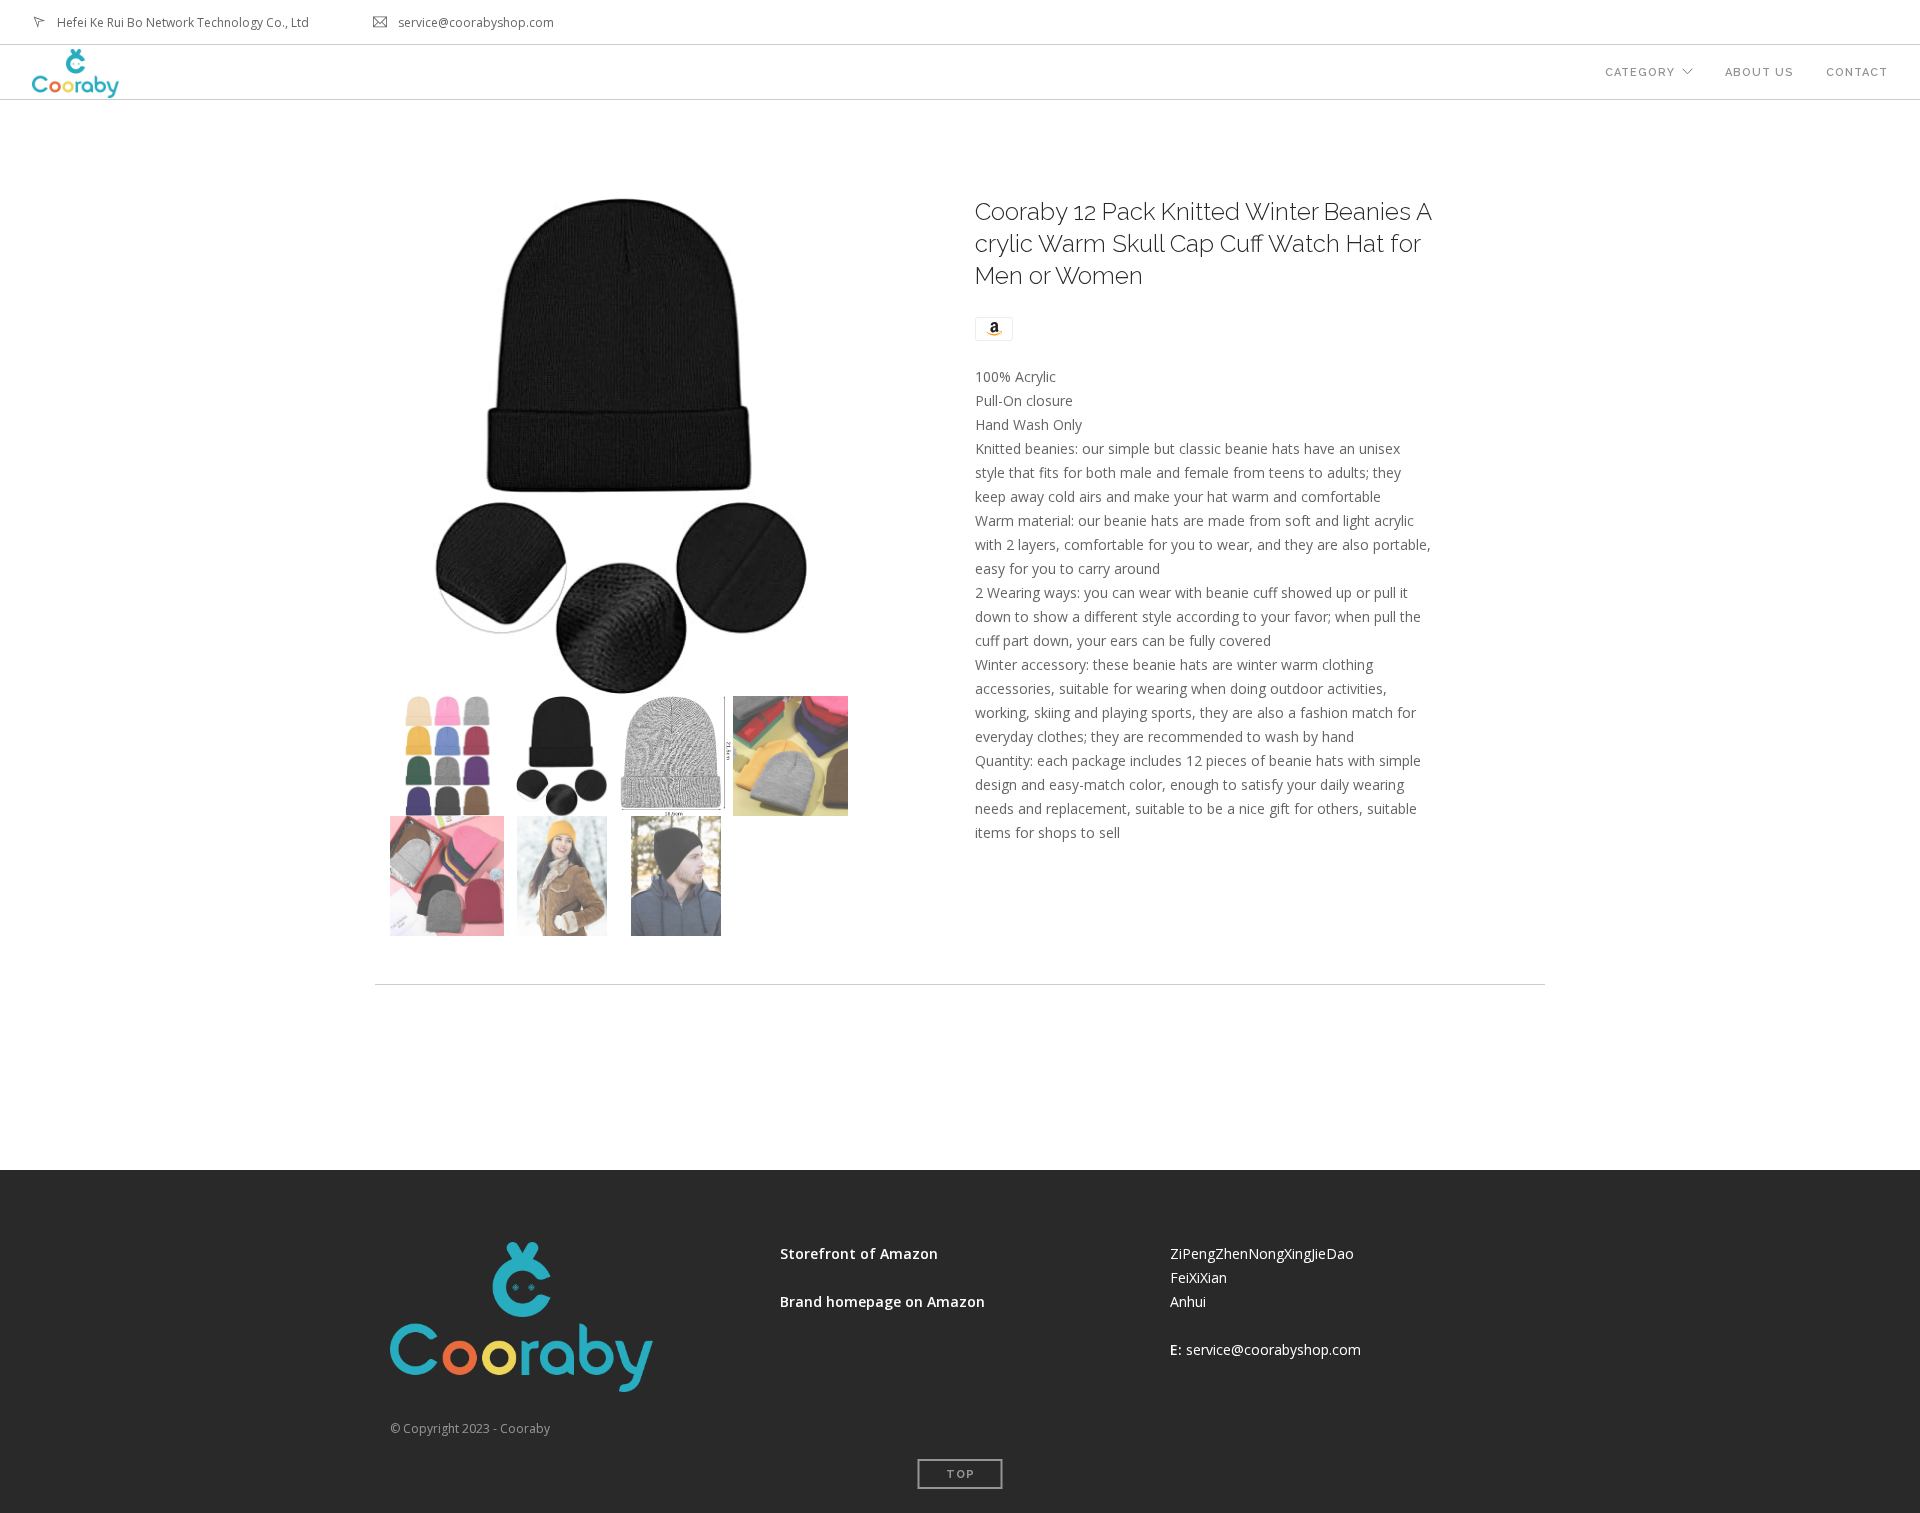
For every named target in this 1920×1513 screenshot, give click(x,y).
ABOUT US (1759, 72)
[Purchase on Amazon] (994, 327)
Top (960, 1474)
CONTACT (1857, 72)
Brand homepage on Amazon (882, 1301)
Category (1640, 72)
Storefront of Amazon (859, 1253)
